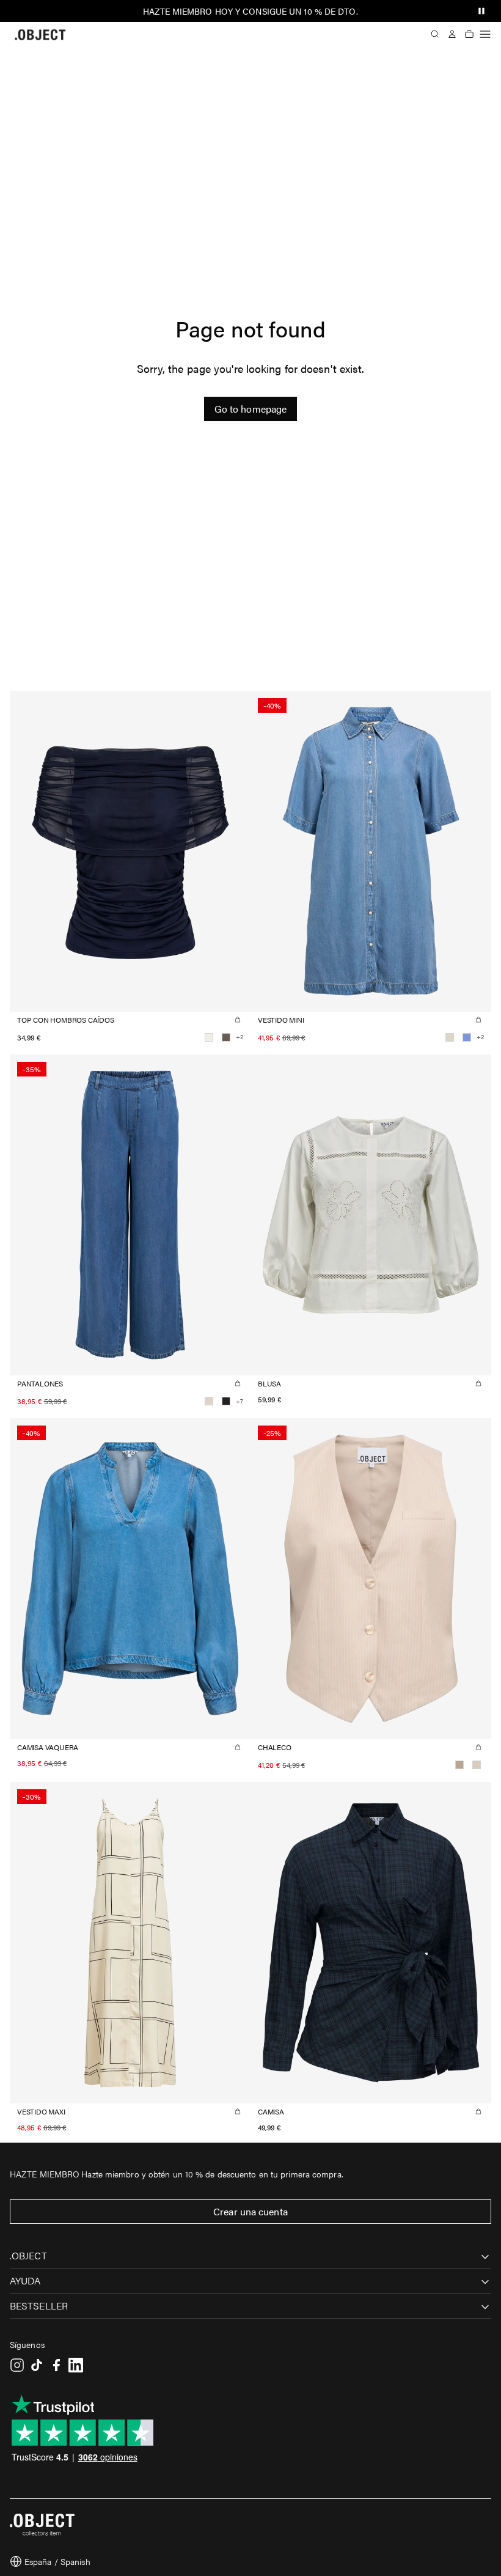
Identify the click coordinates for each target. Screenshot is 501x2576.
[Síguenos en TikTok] (37, 2365)
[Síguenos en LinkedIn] (76, 2365)
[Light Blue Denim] (467, 1037)
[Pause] (481, 11)
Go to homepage (250, 409)
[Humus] (459, 1765)
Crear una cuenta (250, 2211)
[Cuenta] (452, 34)
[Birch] (450, 1037)
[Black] (226, 1401)
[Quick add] (238, 1020)
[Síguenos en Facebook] (56, 2365)
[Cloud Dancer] (209, 1037)
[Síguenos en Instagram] (17, 2365)
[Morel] (226, 1037)
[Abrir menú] (485, 34)
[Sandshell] (477, 1765)
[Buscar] (435, 34)
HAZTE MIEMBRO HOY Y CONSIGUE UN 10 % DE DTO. (250, 11)
